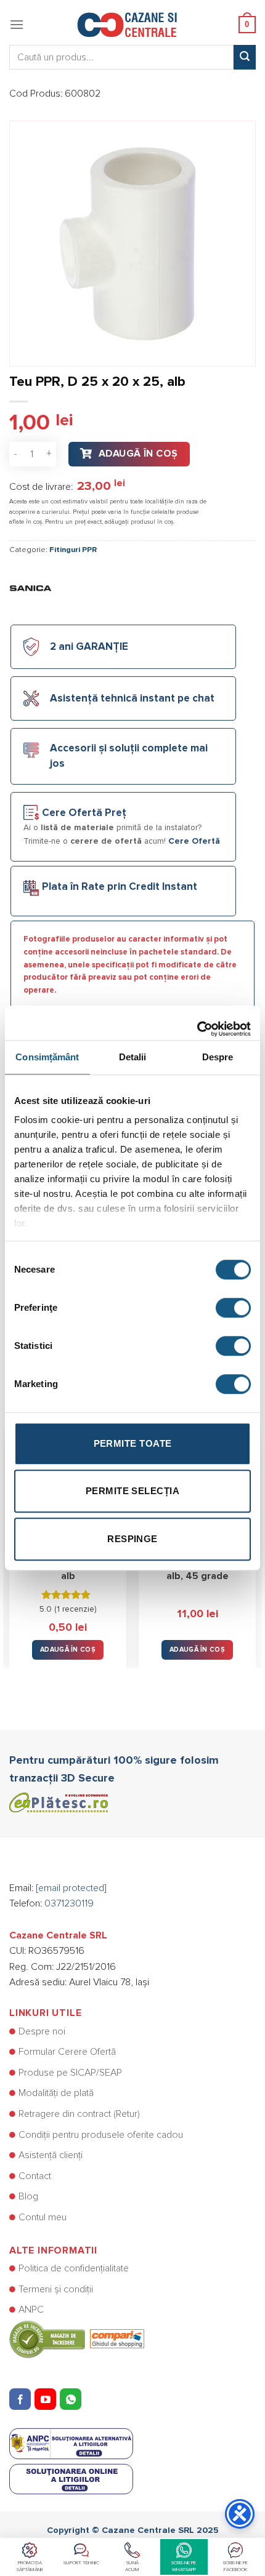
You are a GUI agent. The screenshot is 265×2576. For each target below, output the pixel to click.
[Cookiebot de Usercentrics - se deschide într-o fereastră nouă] (197, 1023)
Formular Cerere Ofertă (67, 2052)
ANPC (31, 2310)
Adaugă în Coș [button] (68, 1650)
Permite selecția (132, 1491)
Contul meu (43, 2217)
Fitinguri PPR (73, 550)
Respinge (132, 1539)
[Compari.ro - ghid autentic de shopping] (77, 2338)
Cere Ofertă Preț (84, 813)
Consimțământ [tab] (47, 1057)
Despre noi (42, 2031)
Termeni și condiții (56, 2289)
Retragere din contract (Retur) (79, 2114)
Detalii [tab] (133, 1057)
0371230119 (69, 1903)
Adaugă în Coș (138, 454)
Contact (35, 2176)
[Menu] (17, 24)
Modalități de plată (56, 2093)
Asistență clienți (51, 2155)
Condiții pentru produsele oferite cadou (101, 2135)
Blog (28, 2196)
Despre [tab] (218, 1057)
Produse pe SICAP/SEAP (70, 2073)
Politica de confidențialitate (74, 2268)
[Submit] (245, 57)
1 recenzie (75, 1609)
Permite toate (133, 1443)
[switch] (233, 1308)
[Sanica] (31, 587)
